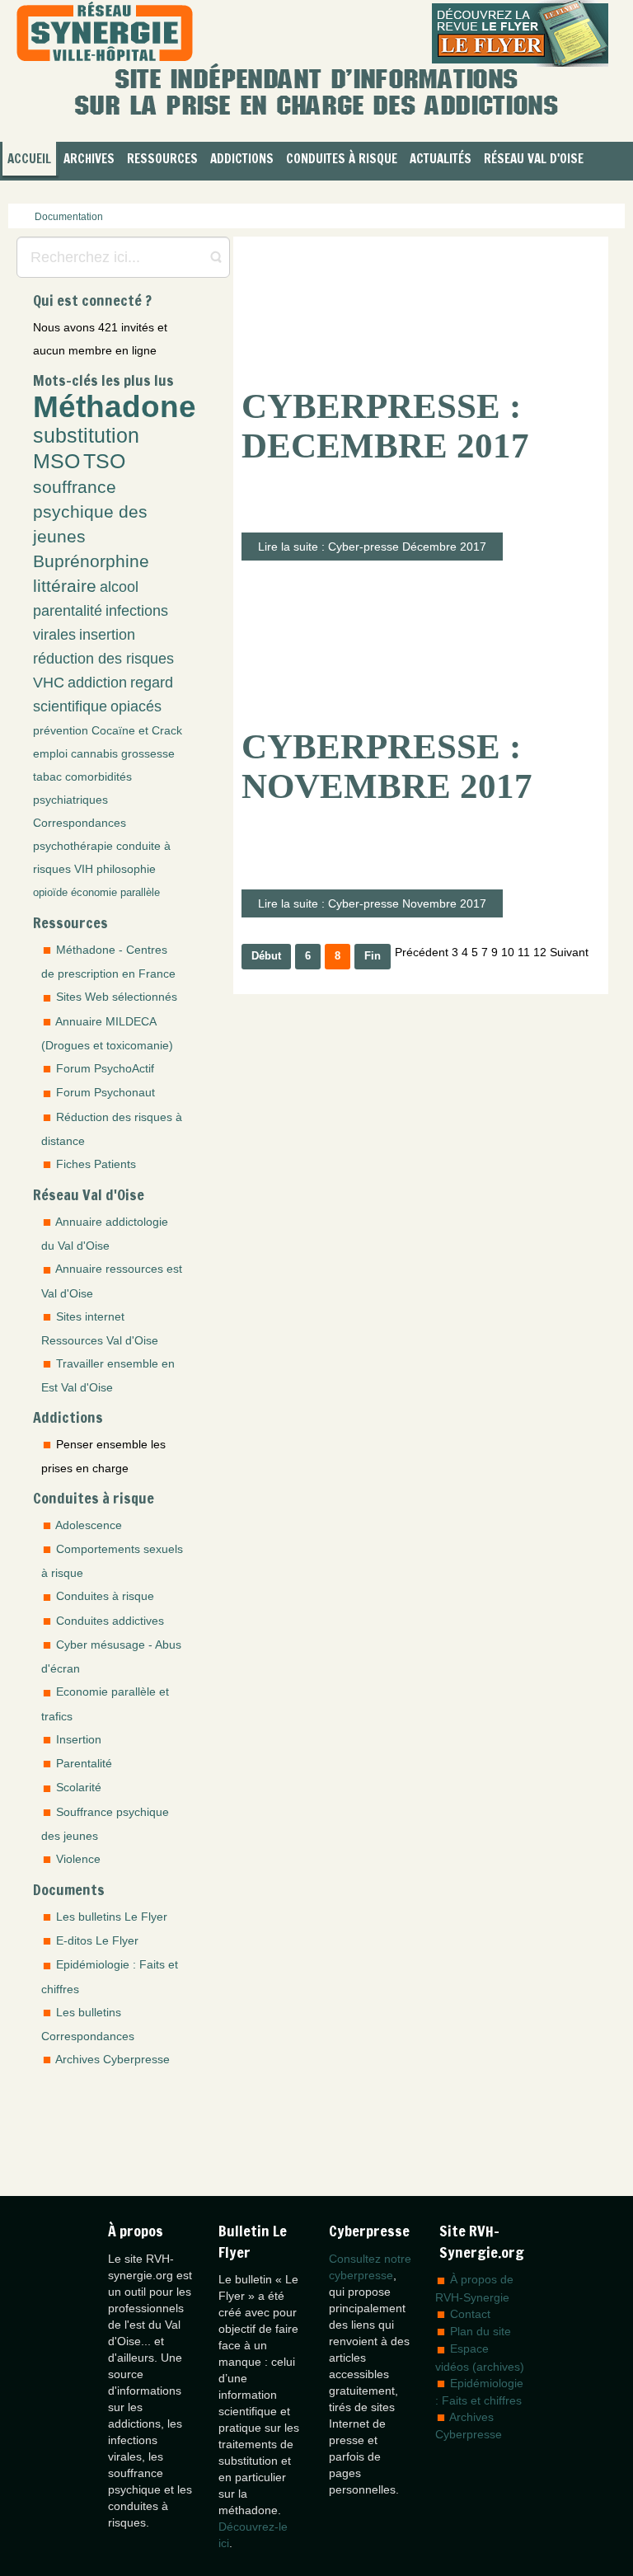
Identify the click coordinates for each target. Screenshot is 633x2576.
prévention (61, 730)
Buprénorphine (91, 561)
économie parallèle (115, 893)
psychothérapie (73, 846)
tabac (47, 777)
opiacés (136, 706)
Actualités (441, 159)
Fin (373, 956)
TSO (104, 461)
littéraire (65, 586)
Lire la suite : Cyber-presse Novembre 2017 (372, 903)
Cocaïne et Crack (137, 730)
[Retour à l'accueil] (105, 33)
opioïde (50, 893)
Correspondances (80, 823)
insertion (107, 635)
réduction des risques (103, 659)
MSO (56, 461)
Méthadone (115, 406)
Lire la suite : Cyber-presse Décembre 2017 (372, 547)
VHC (49, 683)
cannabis (94, 753)
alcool (119, 587)
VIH (84, 869)
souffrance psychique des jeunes (90, 511)
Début (266, 956)
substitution (86, 436)
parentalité (68, 611)
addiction (97, 683)
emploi (50, 753)
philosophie (126, 869)
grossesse (148, 753)
